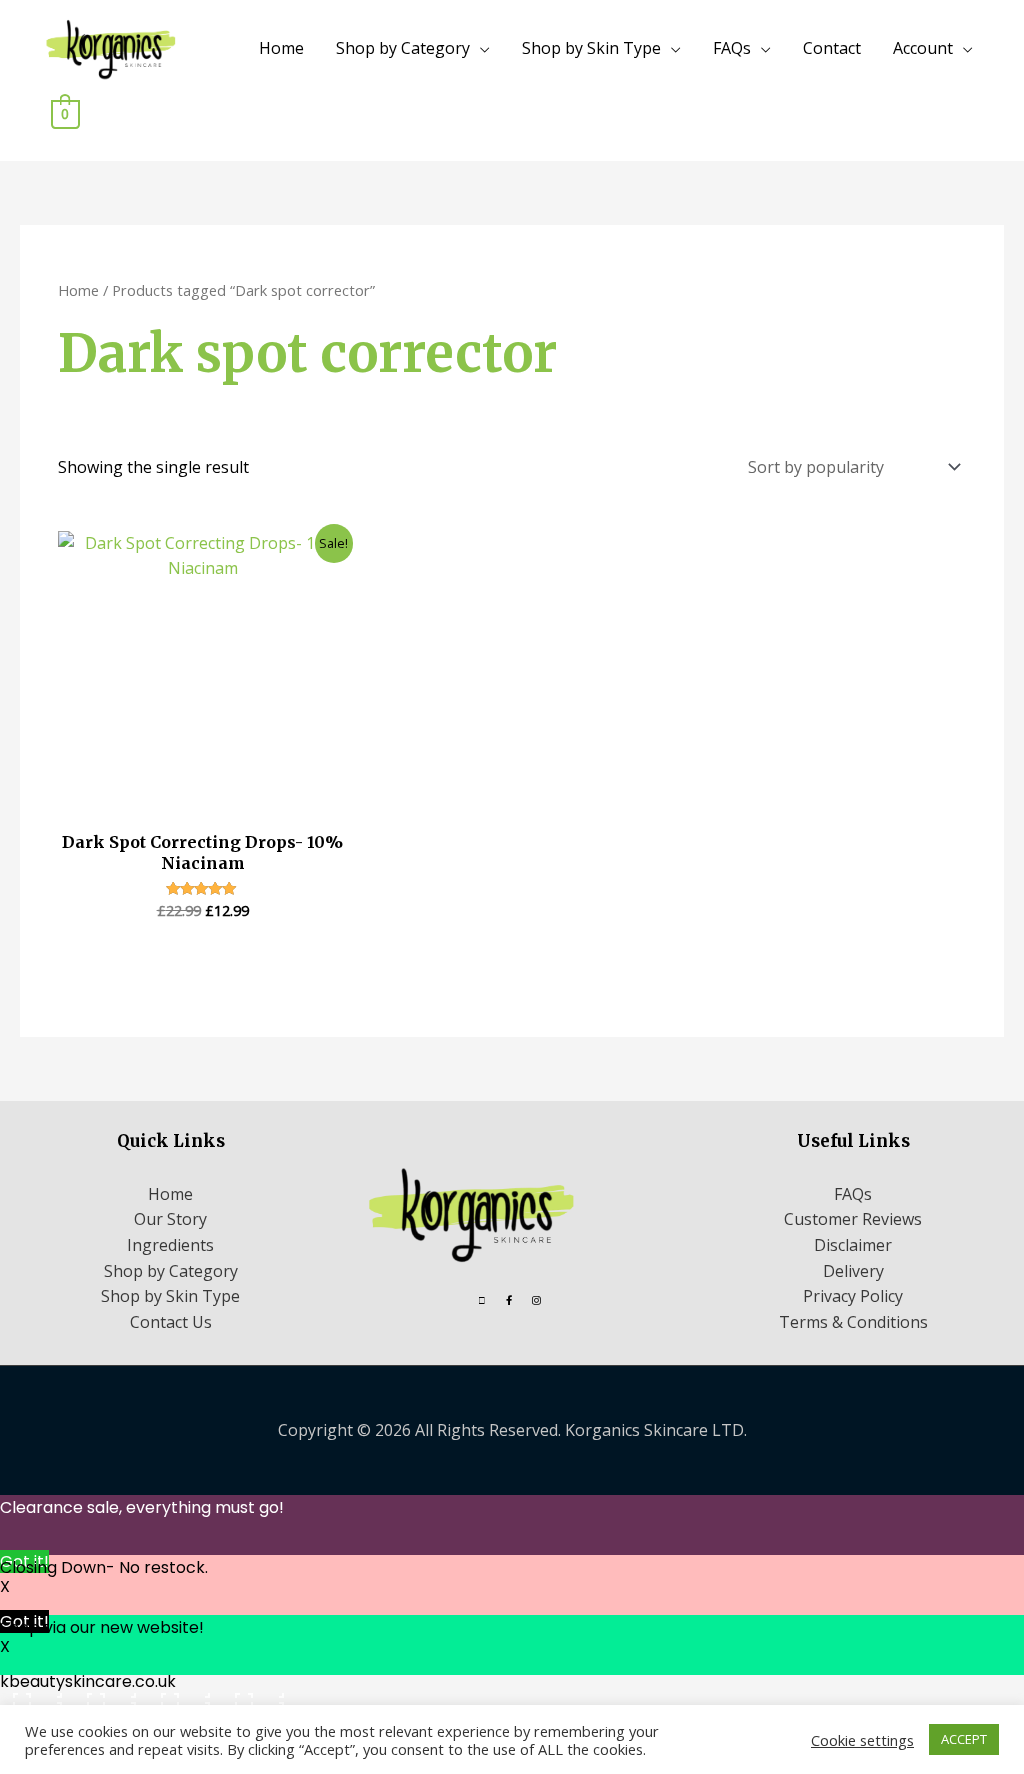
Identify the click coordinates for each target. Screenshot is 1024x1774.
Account (923, 48)
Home (281, 48)
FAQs (732, 48)
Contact (832, 48)
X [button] (5, 1586)
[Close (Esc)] (257, 1693)
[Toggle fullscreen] (109, 1693)
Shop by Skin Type (591, 48)
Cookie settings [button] (862, 1740)
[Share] (183, 1693)
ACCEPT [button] (964, 1739)
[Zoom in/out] (35, 1693)
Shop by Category (403, 48)
